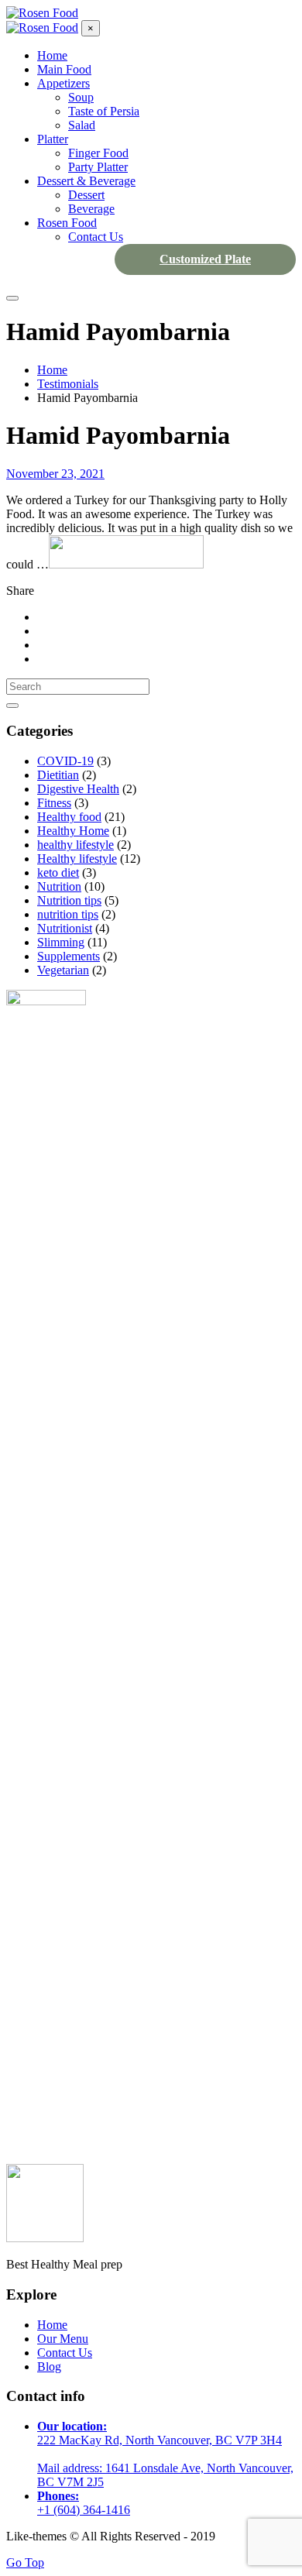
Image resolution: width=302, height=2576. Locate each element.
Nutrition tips (69, 900)
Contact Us (65, 2353)
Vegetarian (63, 970)
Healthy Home (73, 831)
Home (52, 2325)
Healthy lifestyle (77, 859)
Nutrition (59, 886)
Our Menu (63, 2339)
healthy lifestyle (75, 845)
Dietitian (58, 775)
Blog (49, 2366)
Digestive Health (78, 789)
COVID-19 (65, 761)
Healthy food (69, 817)
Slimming (61, 942)
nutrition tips (68, 914)
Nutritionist (65, 928)
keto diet (58, 872)
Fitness (54, 803)
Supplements (69, 956)
